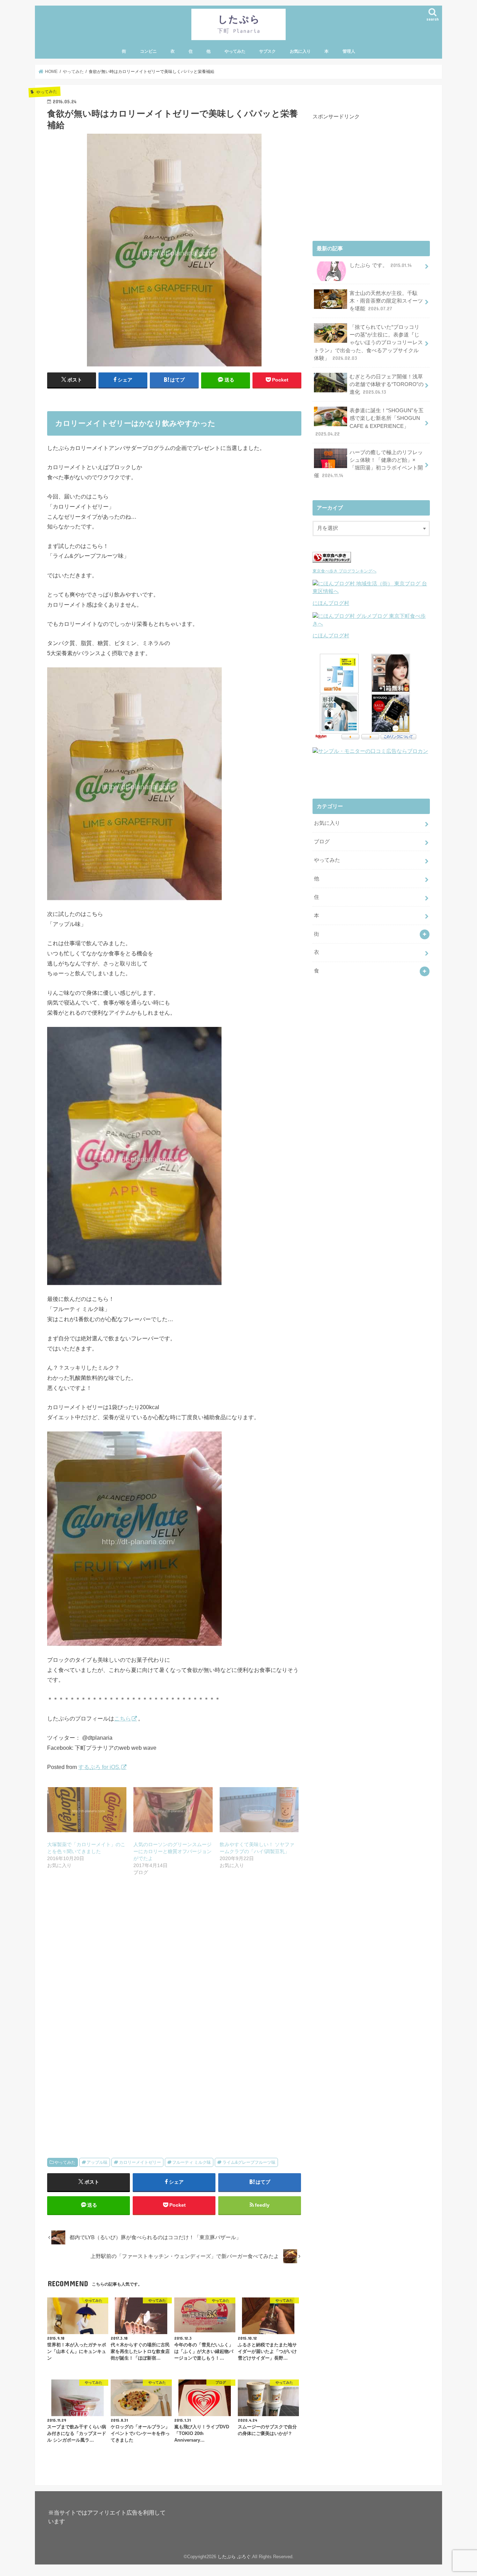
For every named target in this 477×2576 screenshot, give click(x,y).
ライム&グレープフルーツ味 (249, 2162)
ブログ (322, 842)
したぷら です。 (381, 265)
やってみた (235, 51)
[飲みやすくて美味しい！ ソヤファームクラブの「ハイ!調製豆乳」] (259, 1810)
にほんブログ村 (331, 603)
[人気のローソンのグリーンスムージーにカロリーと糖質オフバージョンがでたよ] (173, 1810)
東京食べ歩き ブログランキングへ (344, 571)
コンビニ (148, 51)
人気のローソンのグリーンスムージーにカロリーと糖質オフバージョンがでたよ (173, 1851)
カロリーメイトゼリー (140, 2162)
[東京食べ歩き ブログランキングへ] (332, 563)
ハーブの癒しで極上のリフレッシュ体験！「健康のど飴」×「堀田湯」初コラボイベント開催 (368, 464)
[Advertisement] (174, 1961)
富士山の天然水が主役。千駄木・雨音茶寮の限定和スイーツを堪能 (386, 301)
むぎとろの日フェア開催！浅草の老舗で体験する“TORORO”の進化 (387, 384)
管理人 (349, 51)
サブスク (267, 51)
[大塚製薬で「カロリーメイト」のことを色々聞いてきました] (87, 1810)
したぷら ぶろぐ (234, 2557)
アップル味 (97, 2162)
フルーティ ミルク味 (192, 2162)
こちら (123, 1718)
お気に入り (300, 51)
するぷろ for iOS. (99, 1767)
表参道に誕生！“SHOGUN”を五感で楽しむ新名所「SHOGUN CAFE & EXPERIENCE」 (369, 422)
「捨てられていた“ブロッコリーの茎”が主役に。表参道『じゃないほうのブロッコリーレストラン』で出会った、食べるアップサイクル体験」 (368, 343)
